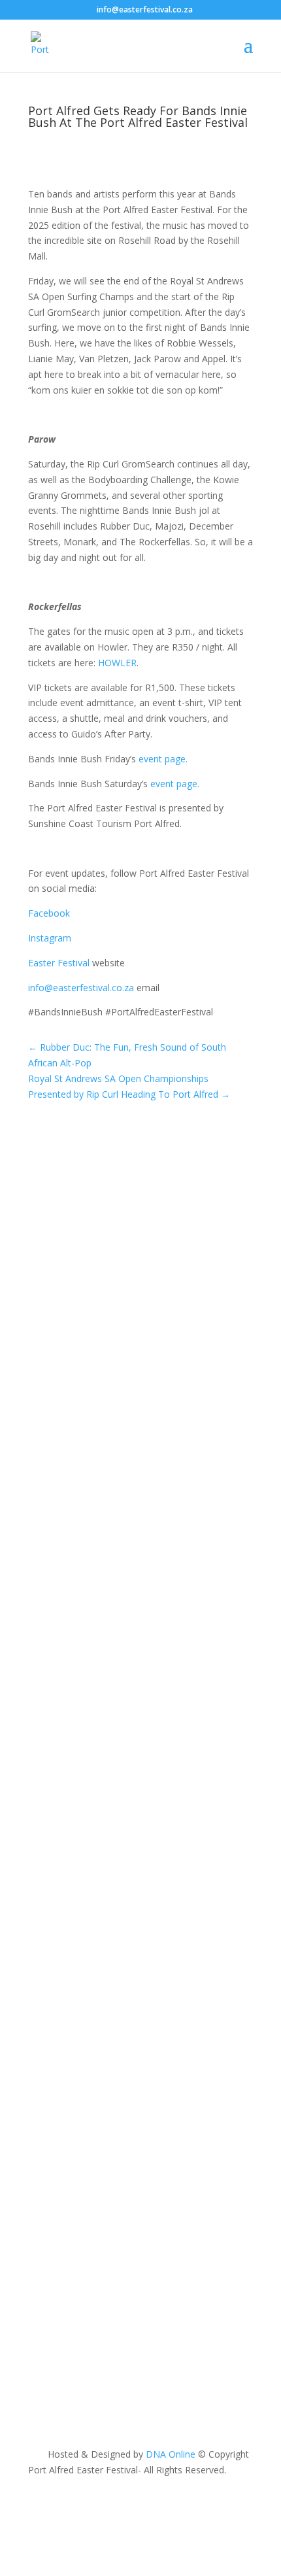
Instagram (50, 938)
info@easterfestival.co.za (81, 988)
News (206, 1257)
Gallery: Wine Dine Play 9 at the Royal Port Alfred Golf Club (132, 1689)
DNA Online (171, 2454)
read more (63, 1385)
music (207, 2157)
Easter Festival (59, 963)
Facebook (49, 913)
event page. (163, 759)
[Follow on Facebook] (39, 2508)
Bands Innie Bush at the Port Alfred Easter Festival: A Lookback (128, 2139)
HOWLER (117, 663)
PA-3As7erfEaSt (87, 1257)
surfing (56, 1273)
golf (203, 1707)
